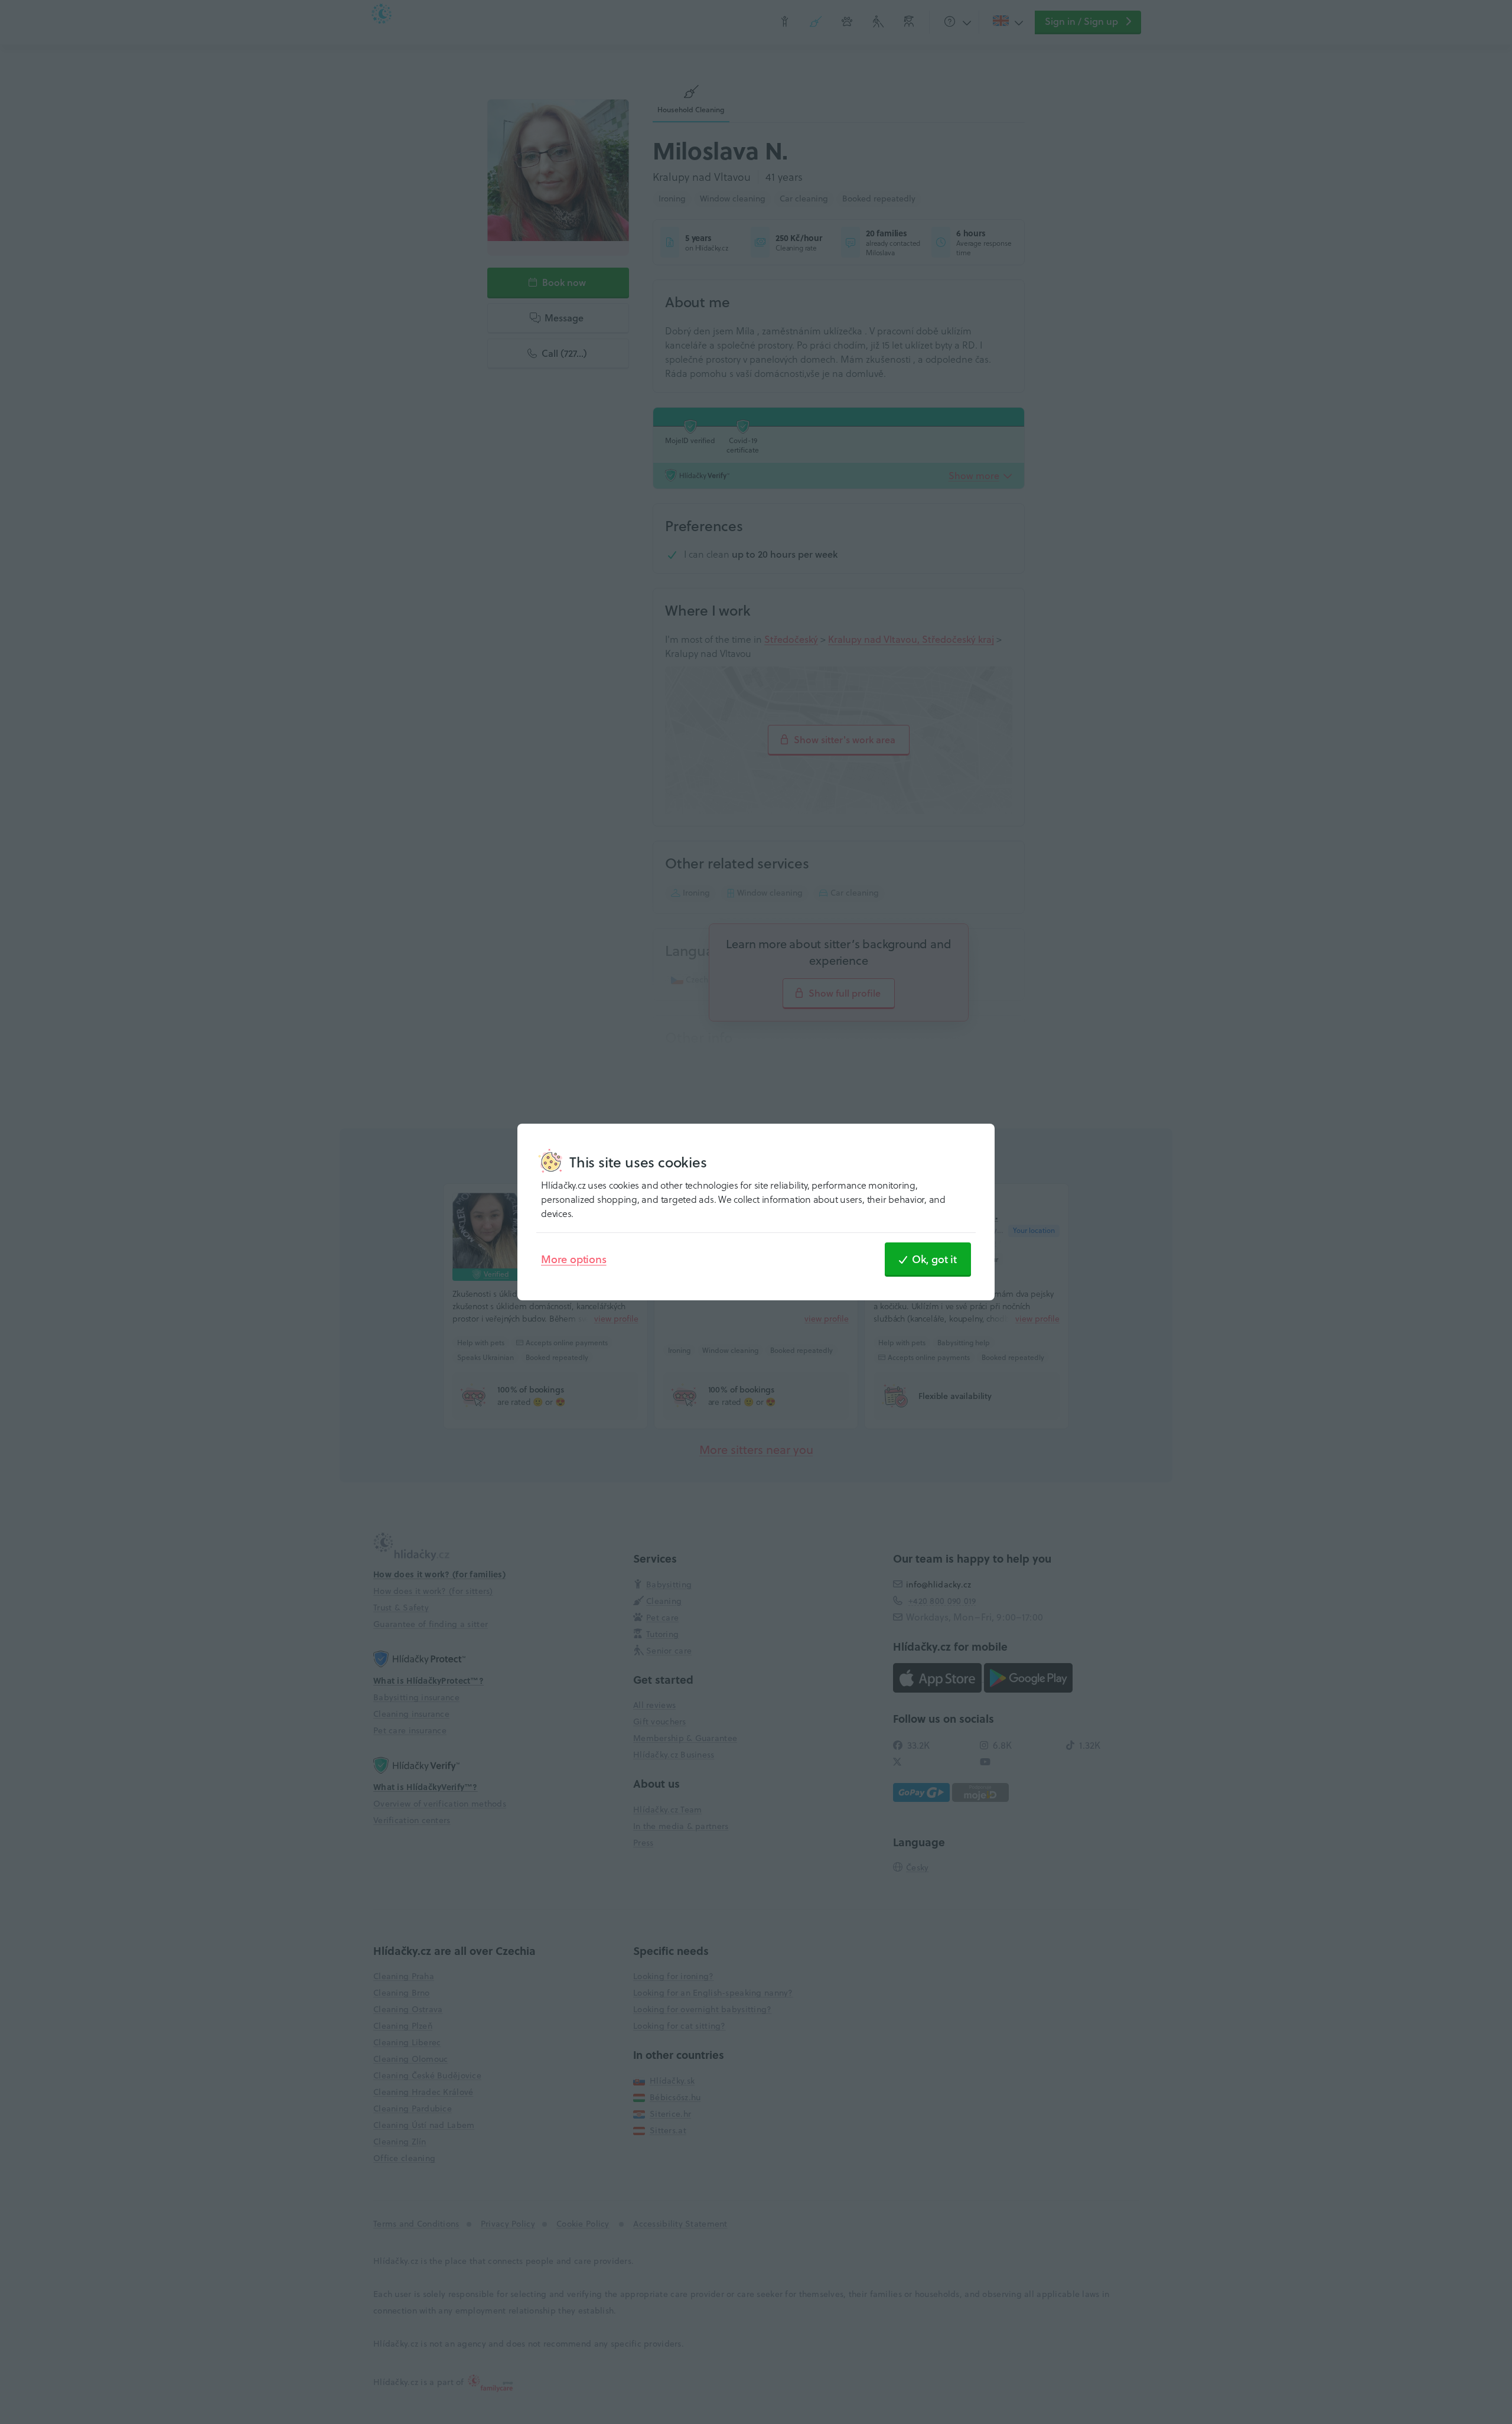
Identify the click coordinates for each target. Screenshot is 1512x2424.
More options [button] (574, 1259)
